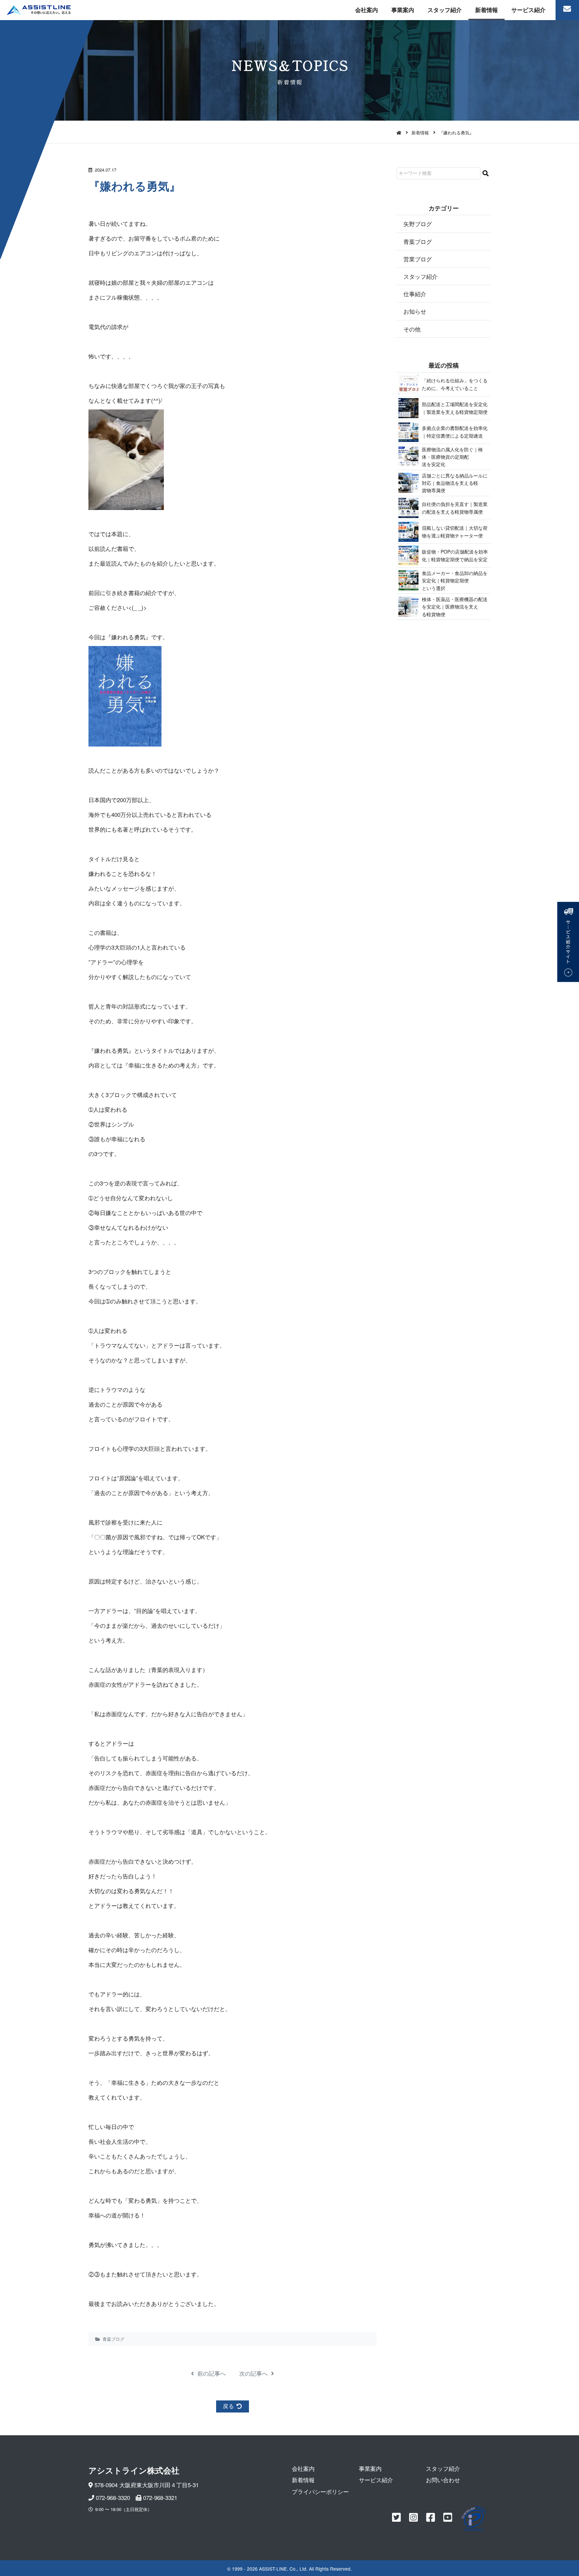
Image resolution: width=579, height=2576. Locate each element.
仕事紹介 (415, 294)
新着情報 (487, 10)
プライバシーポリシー (320, 2491)
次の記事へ (254, 2373)
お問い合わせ (443, 2480)
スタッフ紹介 (445, 10)
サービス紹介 (528, 10)
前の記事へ (211, 2373)
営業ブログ (418, 259)
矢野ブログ (418, 224)
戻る (229, 2406)
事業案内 (403, 10)
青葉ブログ (113, 2339)
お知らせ (415, 311)
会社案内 (367, 10)
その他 (412, 329)
